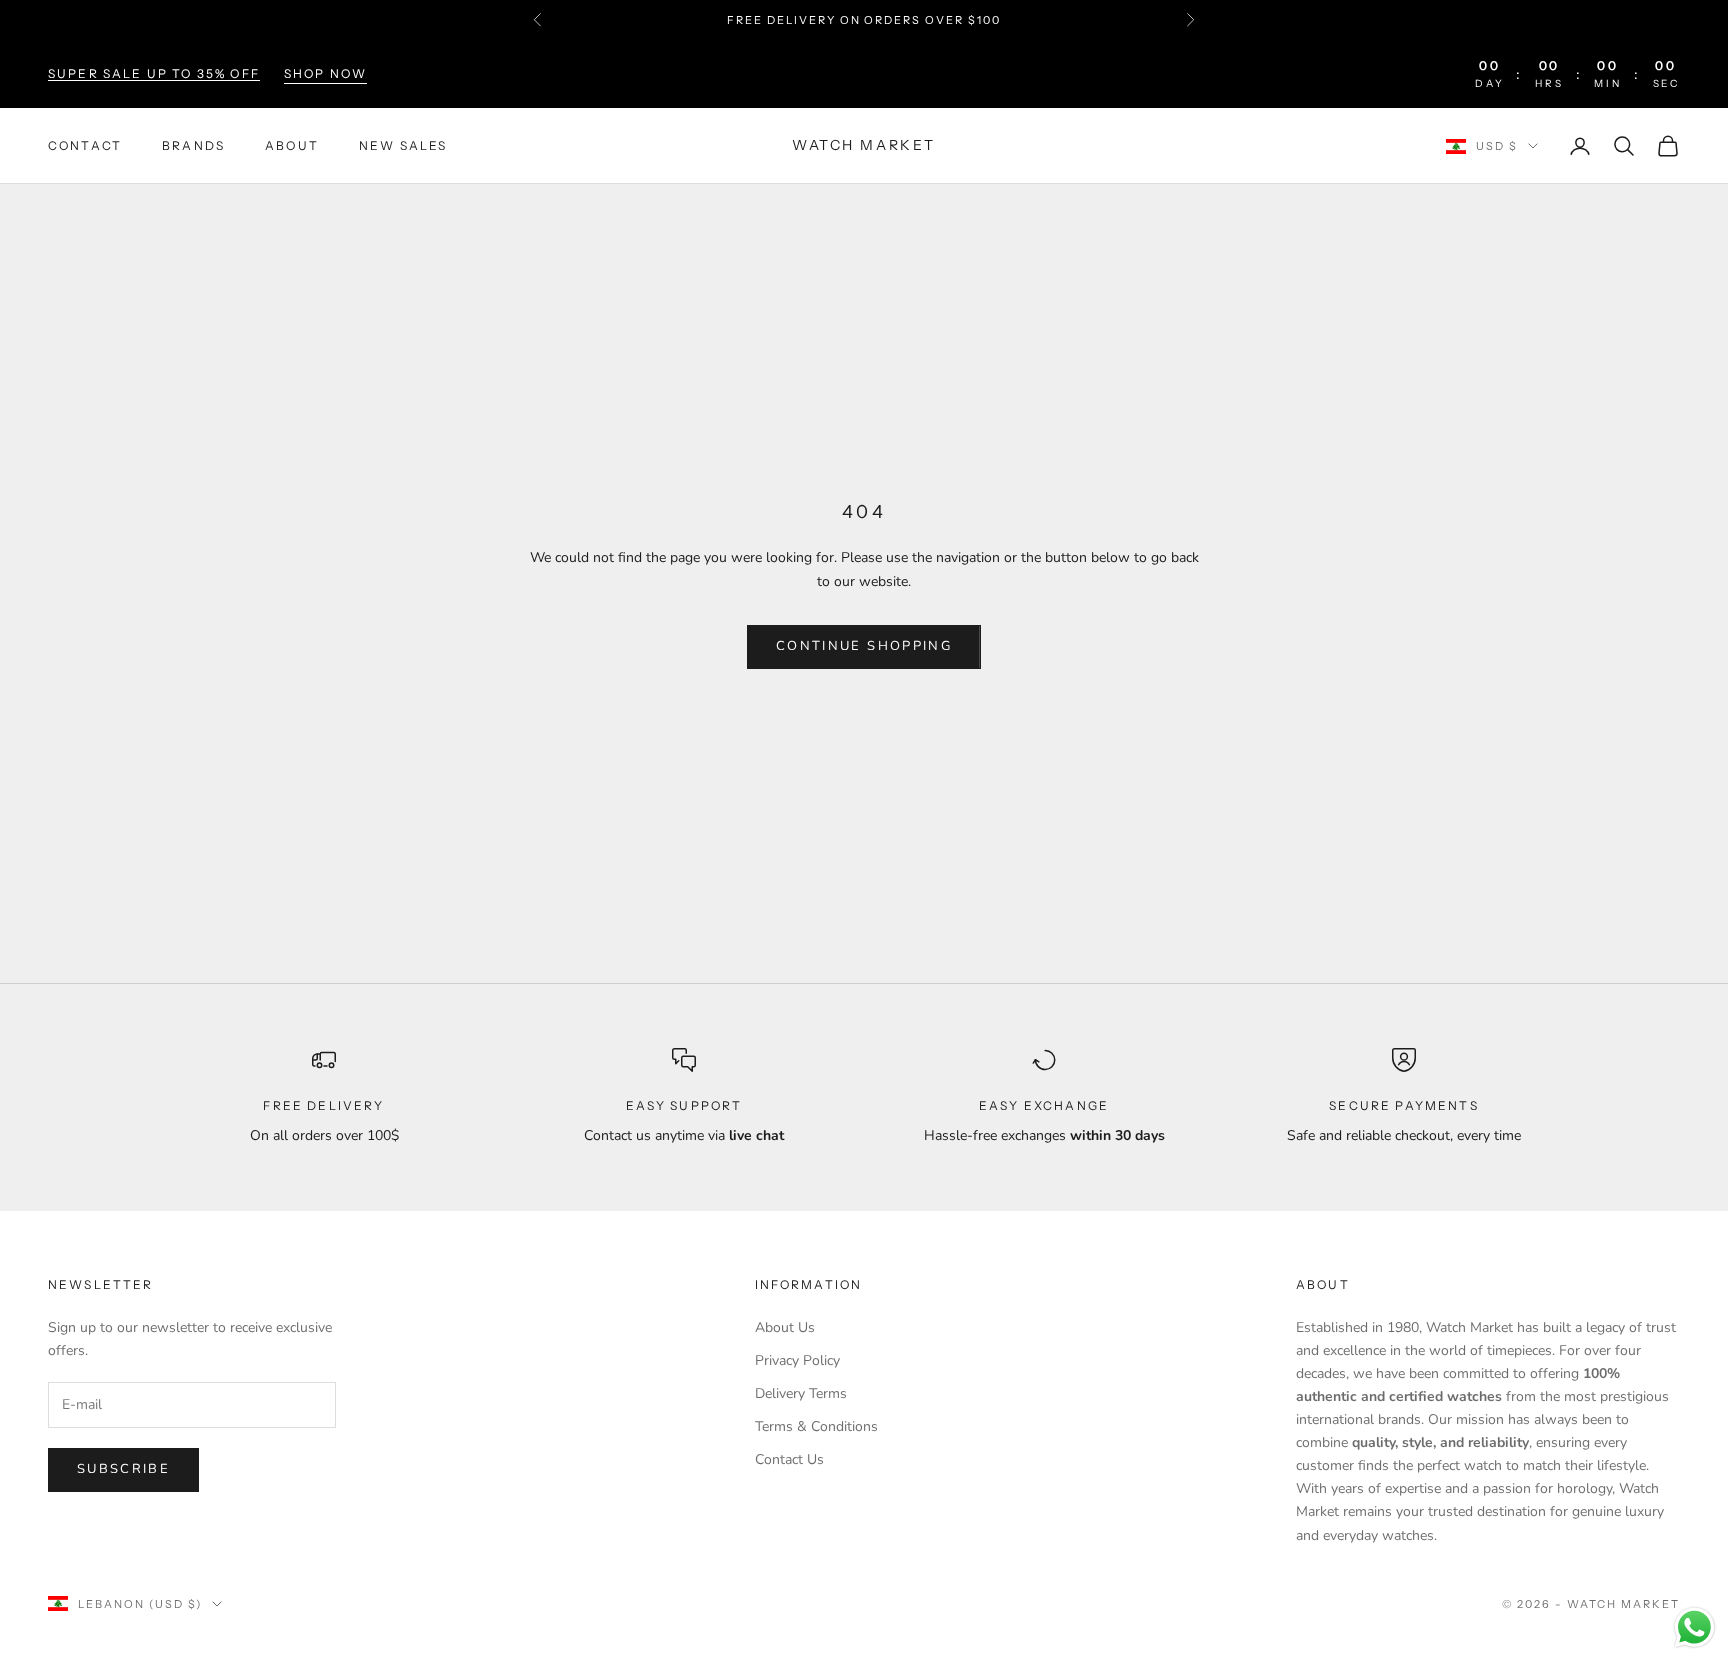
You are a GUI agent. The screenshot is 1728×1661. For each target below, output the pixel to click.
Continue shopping (864, 646)
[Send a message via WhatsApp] (1694, 1627)
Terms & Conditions (816, 1426)
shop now (325, 73)
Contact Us (789, 1459)
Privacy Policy (797, 1360)
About (292, 145)
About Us (785, 1327)
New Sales (403, 145)
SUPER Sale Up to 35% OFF (154, 73)
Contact (85, 145)
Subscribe (123, 1469)
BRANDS (193, 145)
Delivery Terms (801, 1393)
